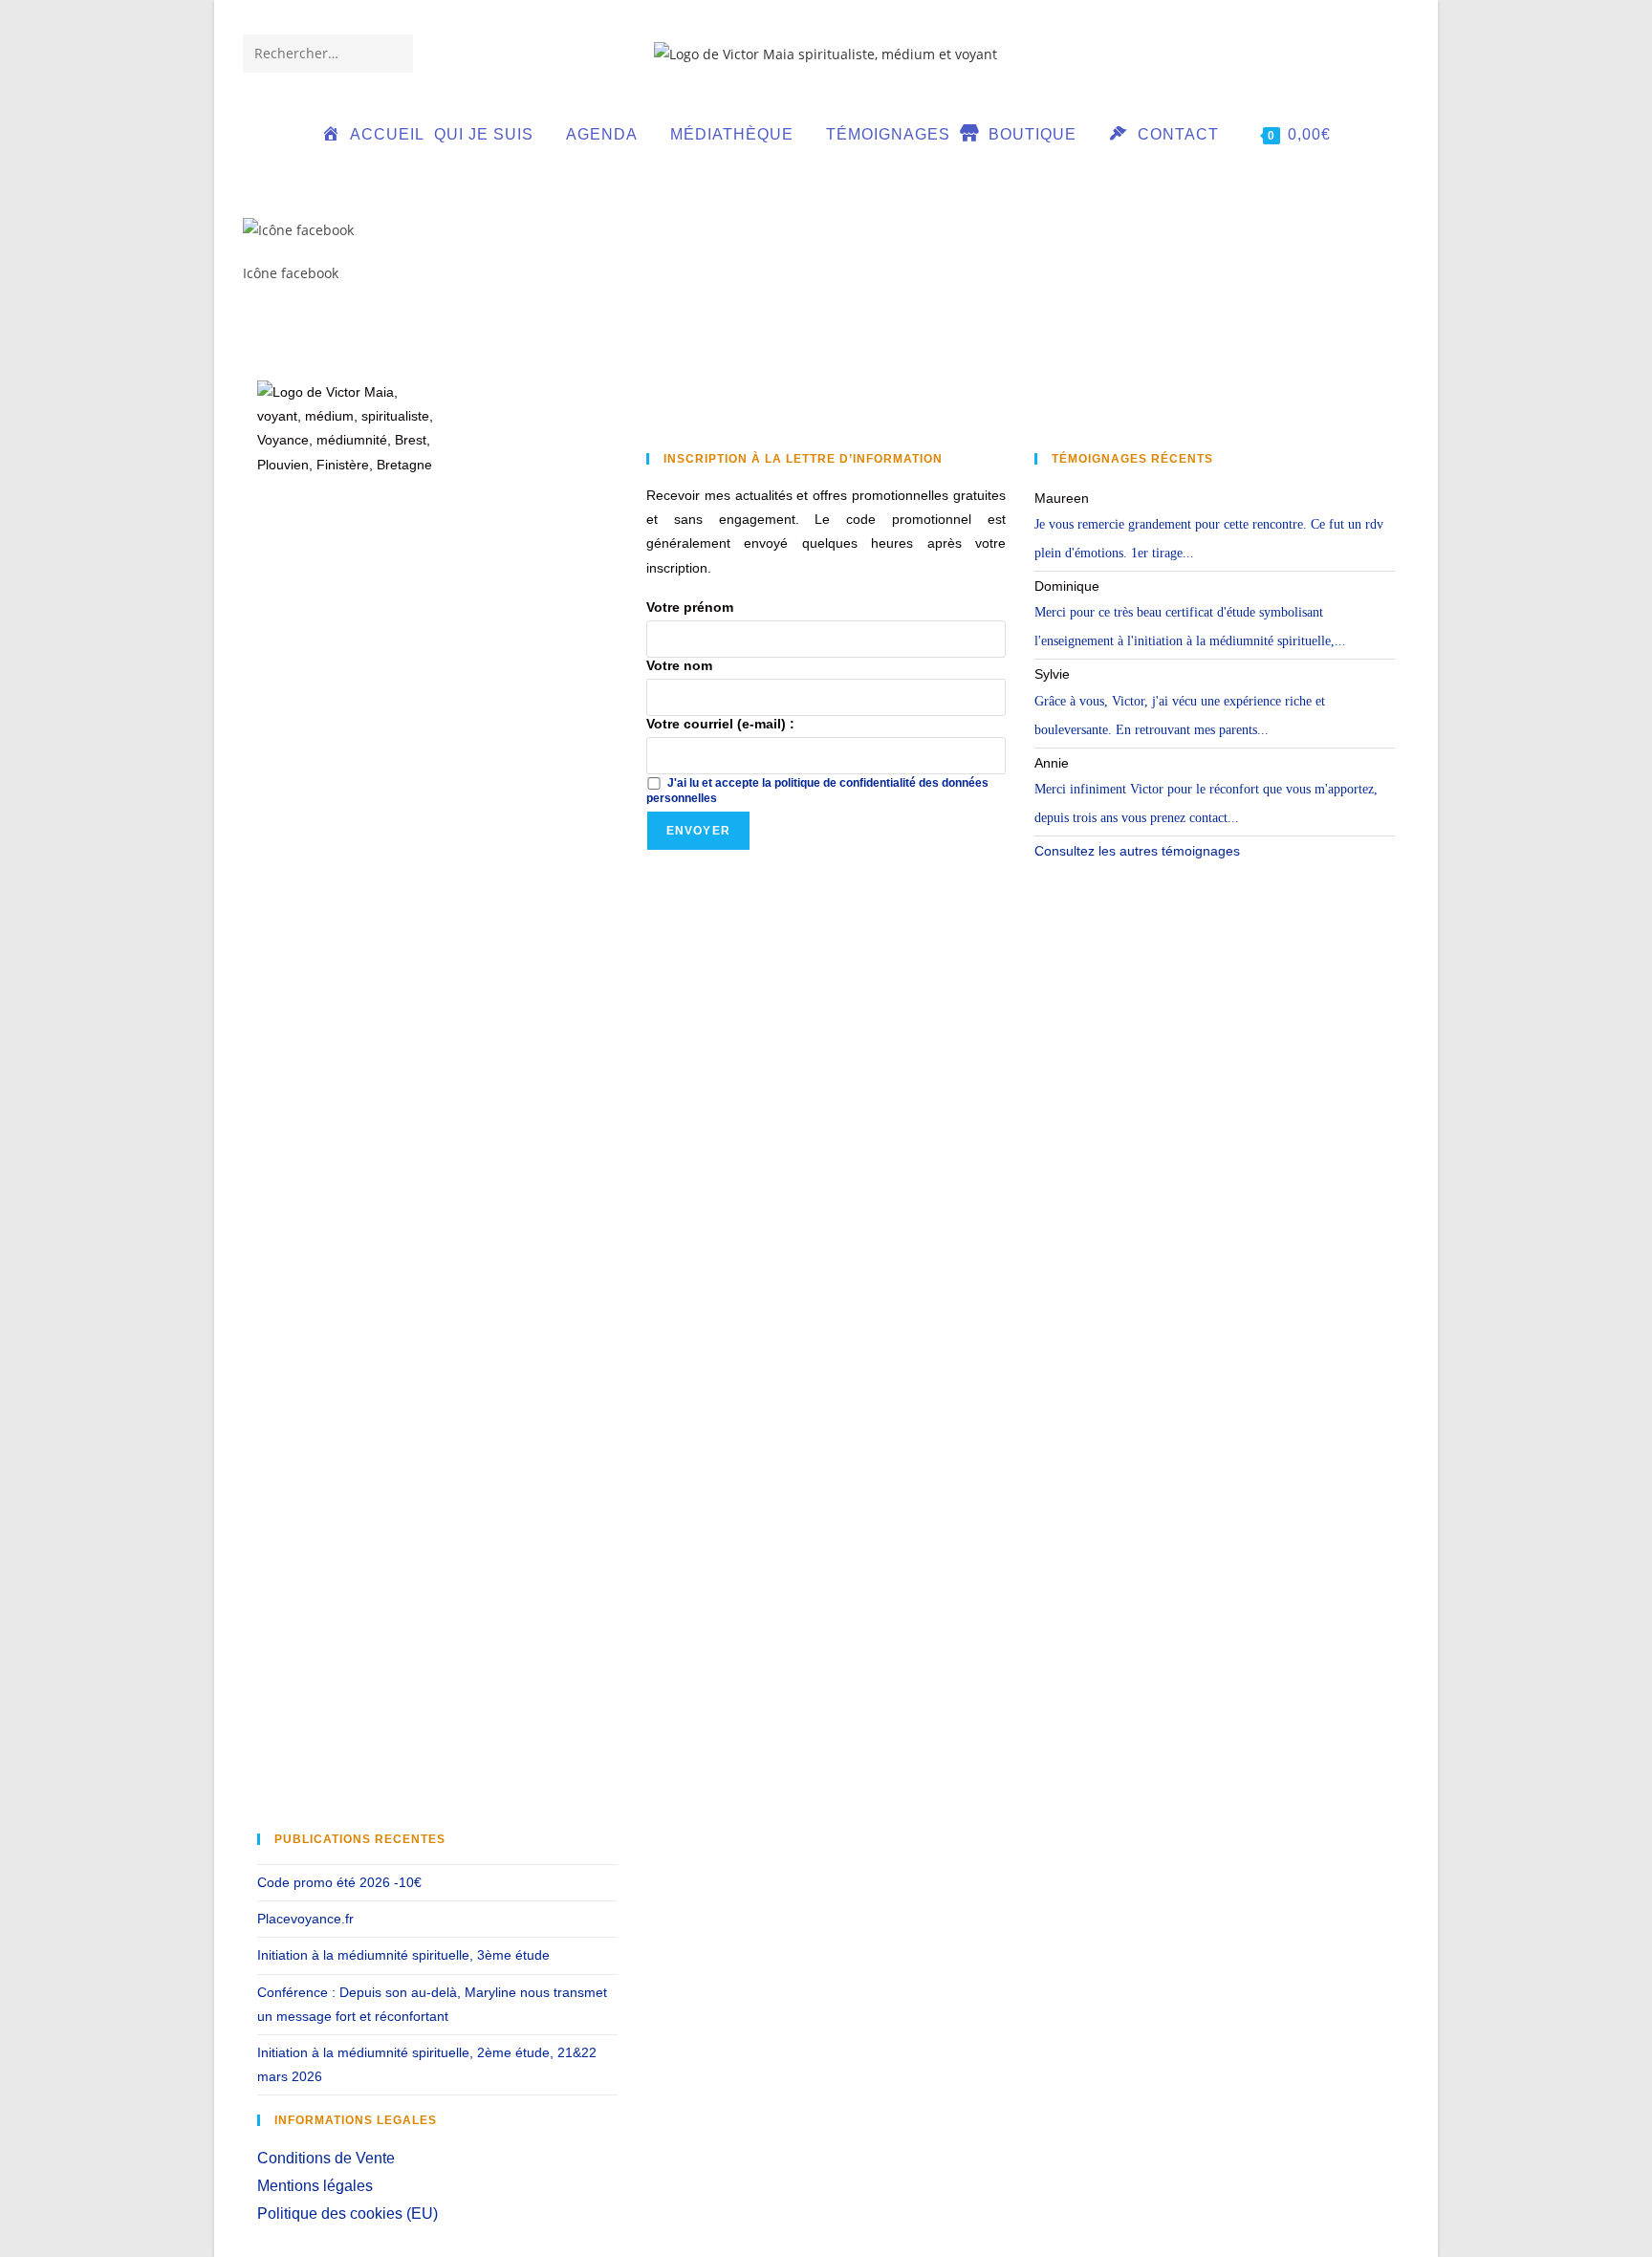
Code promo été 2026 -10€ (339, 1882)
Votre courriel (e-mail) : (720, 724)
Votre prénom (690, 607)
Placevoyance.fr (305, 1919)
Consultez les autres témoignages (1137, 851)
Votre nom (679, 665)
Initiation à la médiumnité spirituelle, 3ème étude (403, 1955)
